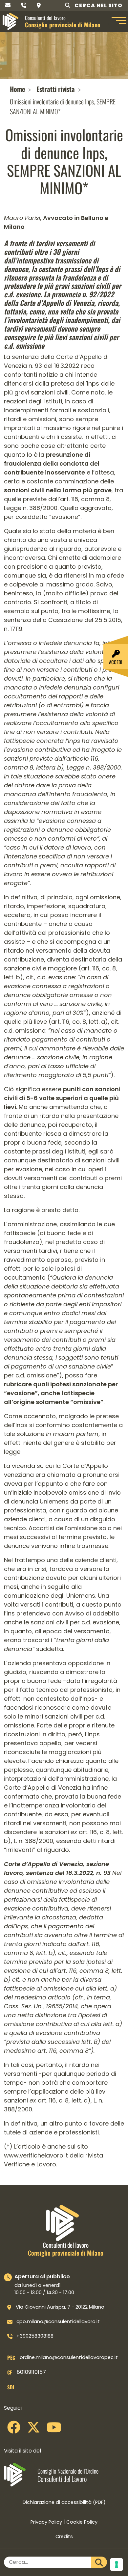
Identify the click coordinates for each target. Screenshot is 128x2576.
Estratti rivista (56, 89)
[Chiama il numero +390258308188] (24, 5)
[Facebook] (14, 2430)
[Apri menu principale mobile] (118, 21)
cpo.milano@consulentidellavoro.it (58, 2321)
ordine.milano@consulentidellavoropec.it (69, 2357)
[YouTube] (54, 2430)
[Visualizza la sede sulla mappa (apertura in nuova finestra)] (39, 5)
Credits (64, 2536)
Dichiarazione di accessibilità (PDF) (64, 2502)
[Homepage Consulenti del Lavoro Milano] (11, 21)
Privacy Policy (46, 2522)
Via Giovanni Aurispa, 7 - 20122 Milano (60, 2307)
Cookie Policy (82, 2522)
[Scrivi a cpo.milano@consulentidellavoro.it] (8, 5)
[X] (33, 2430)
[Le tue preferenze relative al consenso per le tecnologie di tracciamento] (117, 2564)
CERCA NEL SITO (98, 5)
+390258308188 (35, 2336)
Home (17, 89)
